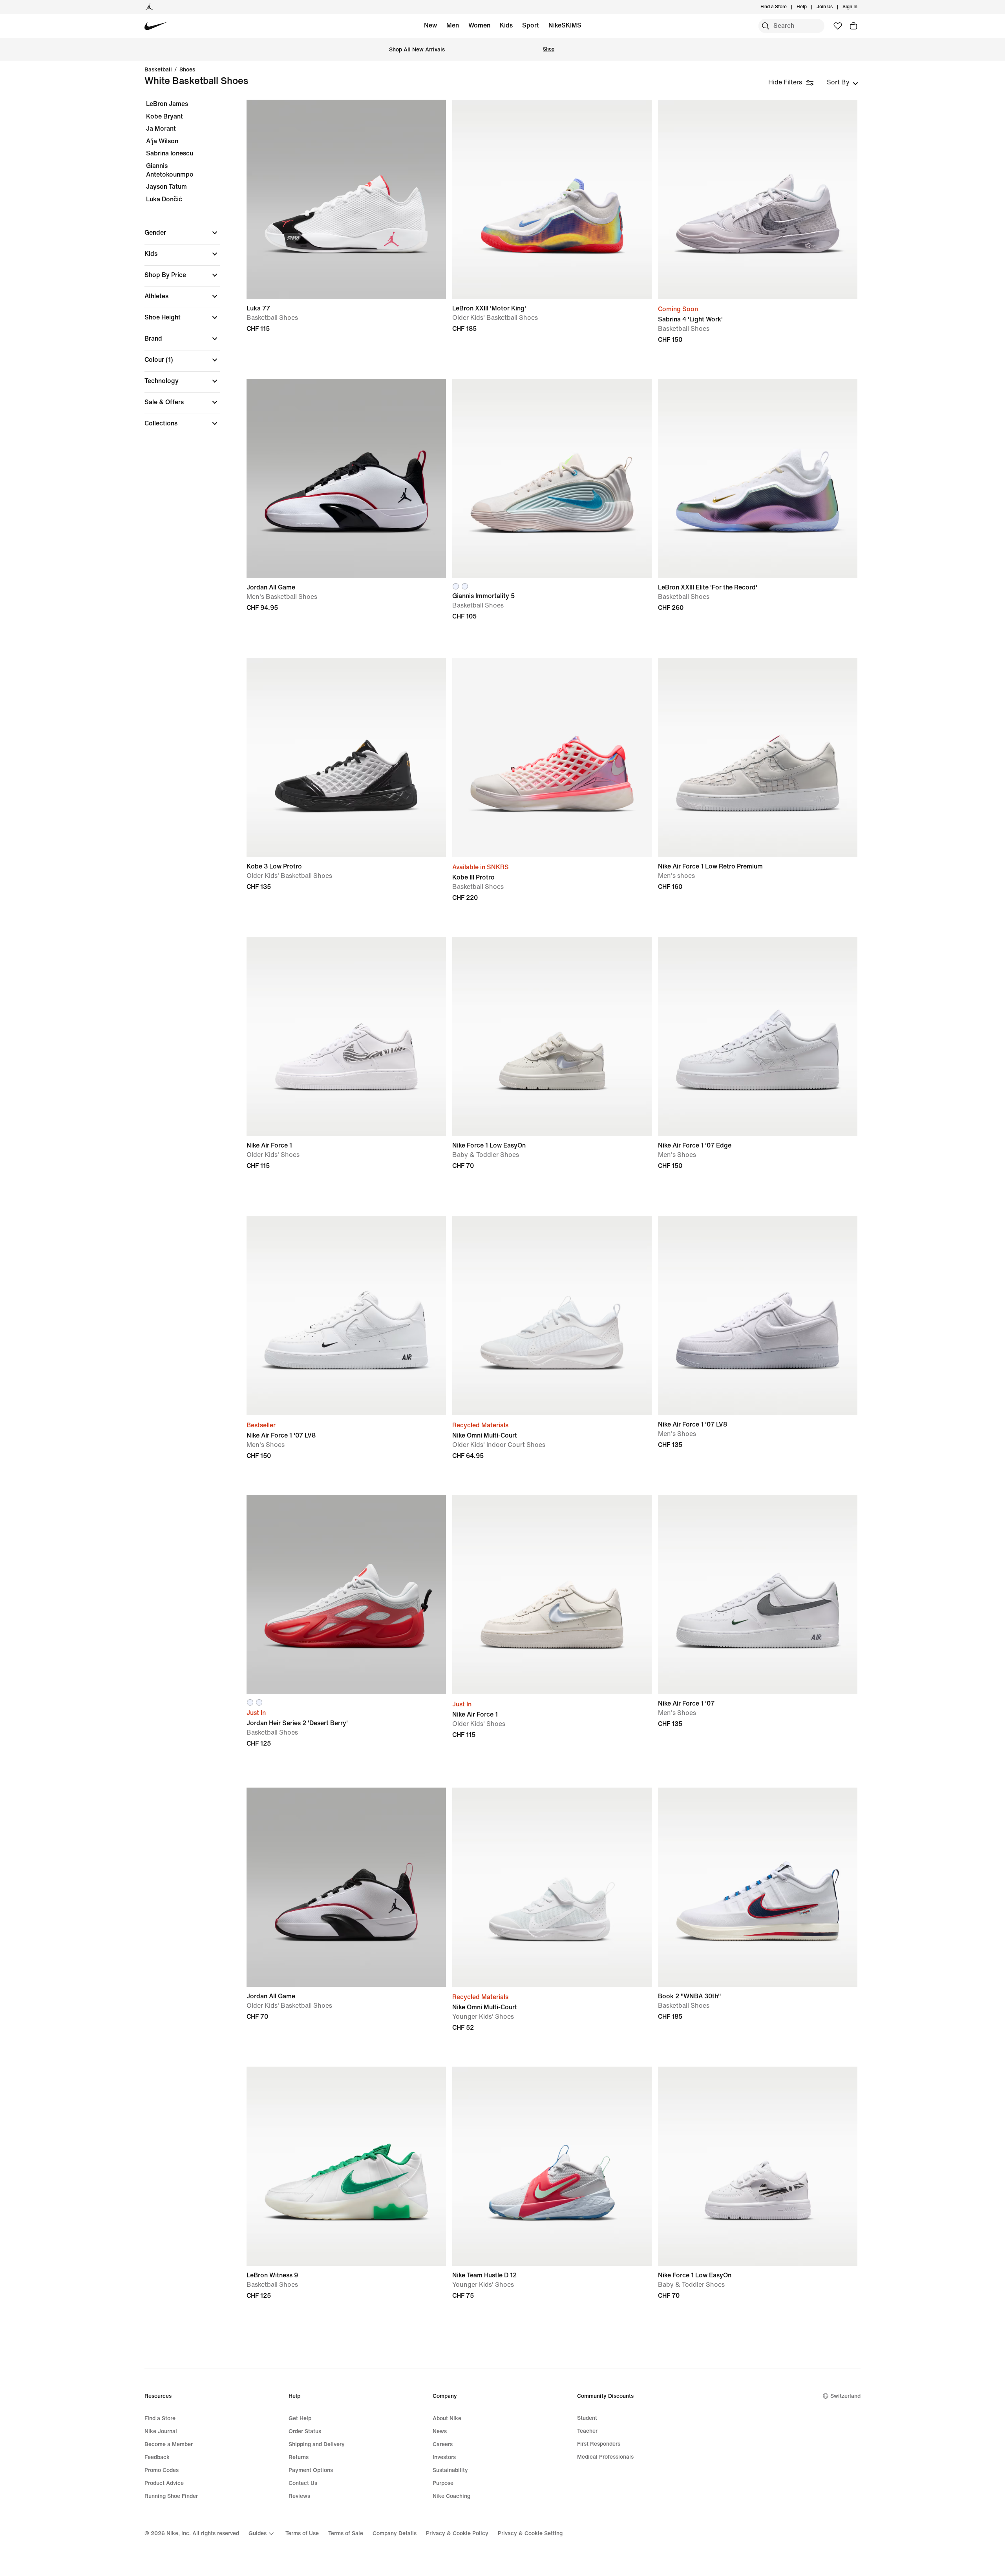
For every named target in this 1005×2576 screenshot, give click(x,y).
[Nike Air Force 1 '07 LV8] (346, 1315)
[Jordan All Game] (346, 478)
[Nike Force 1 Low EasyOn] (552, 1036)
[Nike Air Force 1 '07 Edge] (758, 1036)
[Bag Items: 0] (853, 26)
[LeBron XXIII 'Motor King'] (552, 199)
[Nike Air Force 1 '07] (758, 1594)
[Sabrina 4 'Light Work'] (758, 199)
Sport (531, 25)
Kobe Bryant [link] (164, 116)
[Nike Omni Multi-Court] (552, 1315)
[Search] (766, 26)
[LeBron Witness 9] (346, 2166)
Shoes (187, 70)
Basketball (158, 70)
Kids (506, 25)
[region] (177, 270)
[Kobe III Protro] (552, 757)
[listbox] (842, 82)
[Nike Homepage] (156, 26)
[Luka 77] (346, 199)
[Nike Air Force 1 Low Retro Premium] (758, 757)
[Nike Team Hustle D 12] (552, 2166)
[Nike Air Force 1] (346, 1036)
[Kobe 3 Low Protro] (346, 757)
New (430, 25)
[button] (182, 233)
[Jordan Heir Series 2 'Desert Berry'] (346, 1594)
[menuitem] (809, 7)
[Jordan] (149, 7)
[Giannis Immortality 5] (552, 478)
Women (479, 25)
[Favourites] (838, 26)
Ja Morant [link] (161, 129)
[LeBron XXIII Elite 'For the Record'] (758, 478)
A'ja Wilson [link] (162, 141)
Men (453, 25)
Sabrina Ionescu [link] (170, 153)
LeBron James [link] (167, 104)
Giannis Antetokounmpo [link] (170, 170)
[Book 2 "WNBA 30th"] (758, 1887)
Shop (549, 49)
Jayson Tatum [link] (166, 187)
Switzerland (845, 2396)
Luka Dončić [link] (164, 199)
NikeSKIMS (565, 25)
